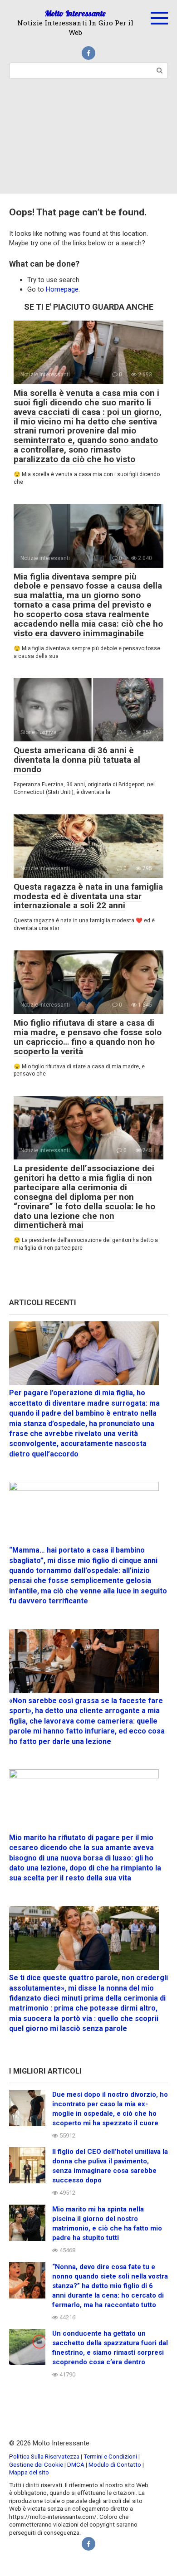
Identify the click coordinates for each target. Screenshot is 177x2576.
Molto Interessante (75, 13)
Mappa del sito (29, 2472)
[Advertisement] (88, 142)
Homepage (62, 289)
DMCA (76, 2464)
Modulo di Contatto (115, 2464)
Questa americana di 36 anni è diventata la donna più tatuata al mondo (77, 760)
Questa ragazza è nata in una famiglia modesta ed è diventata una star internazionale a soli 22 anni (88, 896)
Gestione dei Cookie (36, 2464)
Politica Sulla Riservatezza (45, 2456)
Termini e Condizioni (110, 2456)
